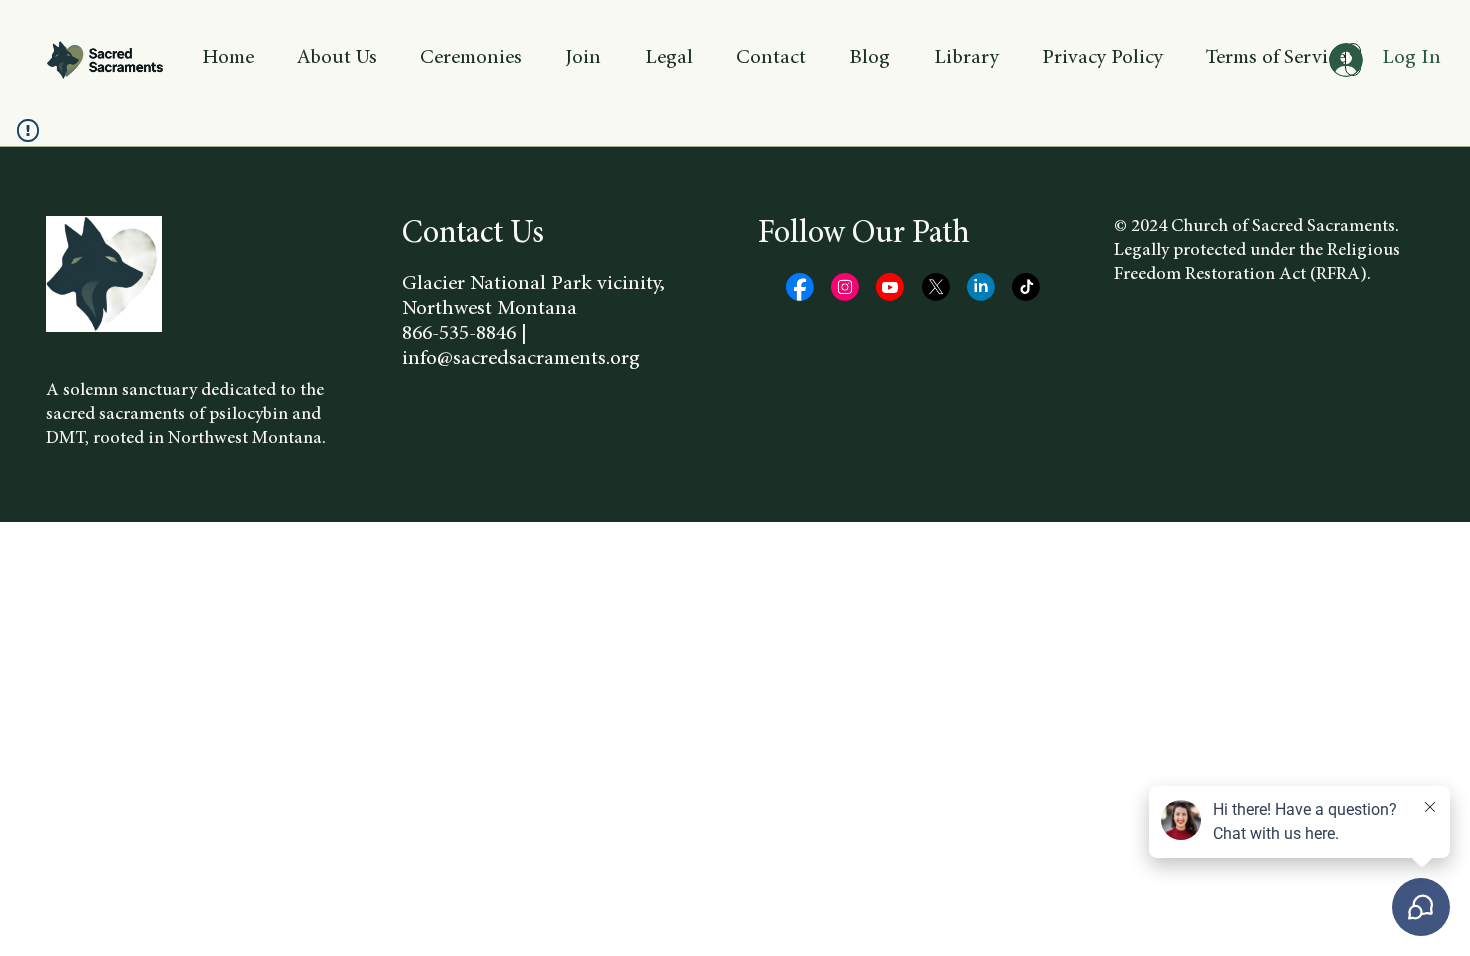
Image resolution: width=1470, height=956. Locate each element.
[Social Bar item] (800, 287)
